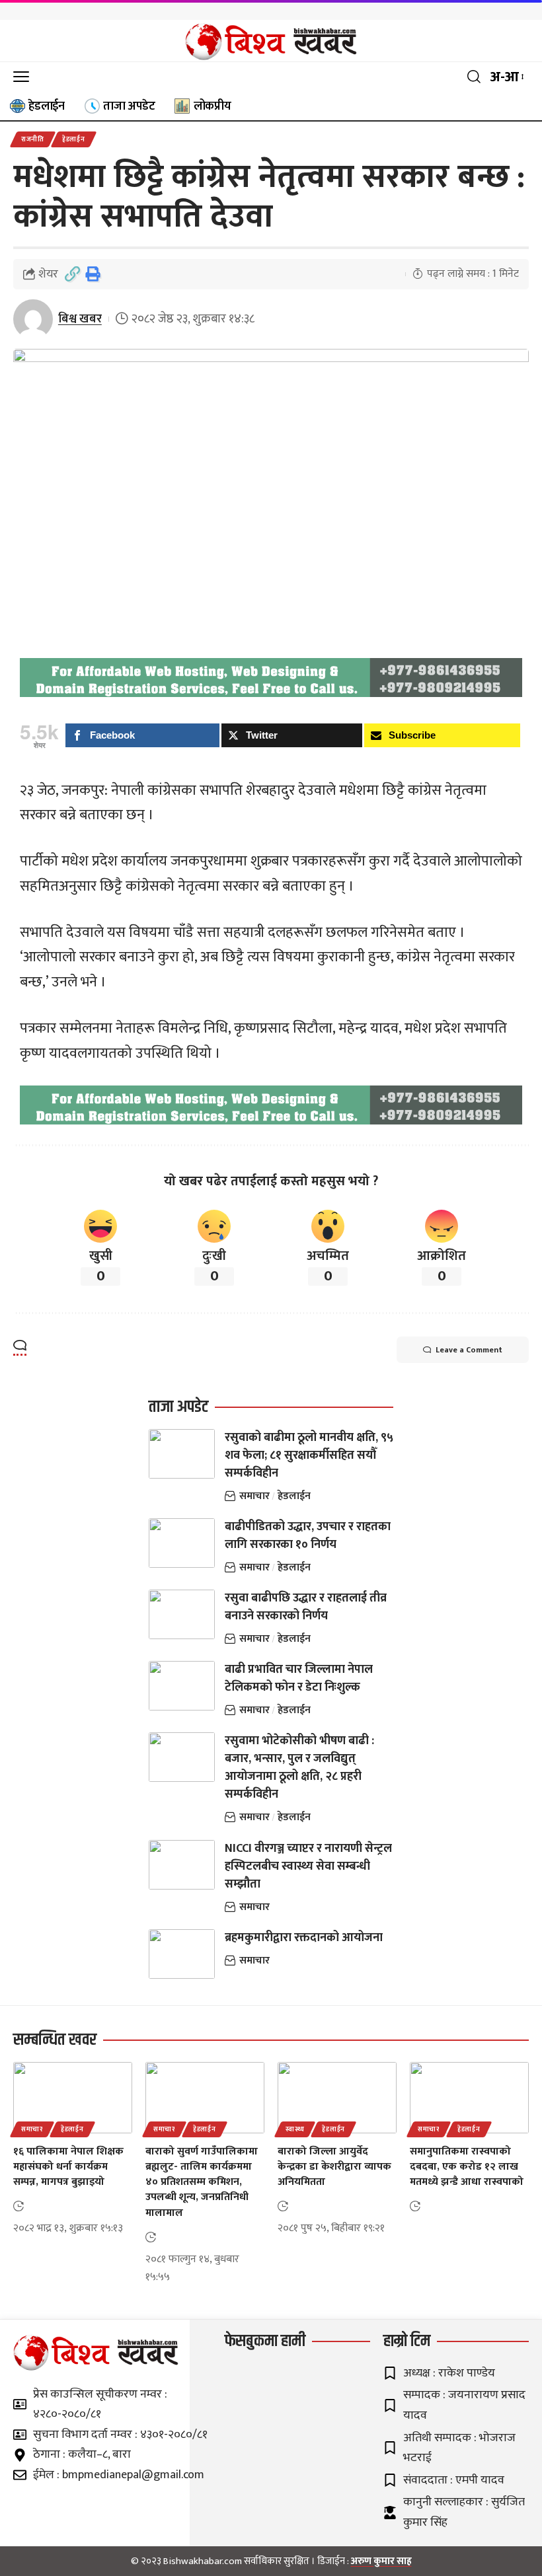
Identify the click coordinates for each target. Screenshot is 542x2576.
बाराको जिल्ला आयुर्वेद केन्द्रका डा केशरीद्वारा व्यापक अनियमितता (334, 2167)
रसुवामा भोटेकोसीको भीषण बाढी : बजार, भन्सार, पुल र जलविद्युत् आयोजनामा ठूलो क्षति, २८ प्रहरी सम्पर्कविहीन (299, 1768)
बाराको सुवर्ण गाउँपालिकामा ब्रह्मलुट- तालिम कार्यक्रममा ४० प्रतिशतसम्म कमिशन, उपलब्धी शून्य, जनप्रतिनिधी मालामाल (202, 2182)
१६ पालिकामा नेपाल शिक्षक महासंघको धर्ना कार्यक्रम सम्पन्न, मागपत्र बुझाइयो (68, 2167)
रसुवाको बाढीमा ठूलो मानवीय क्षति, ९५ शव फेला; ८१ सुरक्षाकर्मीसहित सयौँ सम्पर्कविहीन (309, 1455)
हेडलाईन (74, 139)
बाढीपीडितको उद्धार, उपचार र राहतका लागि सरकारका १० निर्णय (308, 1536)
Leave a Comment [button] (469, 1350)
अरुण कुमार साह (381, 2561)
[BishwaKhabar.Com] (271, 41)
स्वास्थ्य (295, 2129)
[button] (24, 77)
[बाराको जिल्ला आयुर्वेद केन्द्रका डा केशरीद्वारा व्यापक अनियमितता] (337, 2098)
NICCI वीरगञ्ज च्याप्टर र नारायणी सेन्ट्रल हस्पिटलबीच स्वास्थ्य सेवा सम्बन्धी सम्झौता (308, 1866)
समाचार (254, 1496)
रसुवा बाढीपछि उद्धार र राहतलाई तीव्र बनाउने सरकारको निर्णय (306, 1607)
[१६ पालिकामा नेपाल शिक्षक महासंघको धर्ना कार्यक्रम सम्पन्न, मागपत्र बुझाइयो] (73, 2098)
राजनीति (33, 139)
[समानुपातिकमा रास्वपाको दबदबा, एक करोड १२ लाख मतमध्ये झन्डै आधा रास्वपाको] (469, 2098)
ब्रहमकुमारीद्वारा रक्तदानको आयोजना (304, 1938)
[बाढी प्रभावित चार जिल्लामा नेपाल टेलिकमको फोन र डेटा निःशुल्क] (182, 1686)
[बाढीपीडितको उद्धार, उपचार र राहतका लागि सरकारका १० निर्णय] (182, 1543)
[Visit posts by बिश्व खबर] (33, 319)
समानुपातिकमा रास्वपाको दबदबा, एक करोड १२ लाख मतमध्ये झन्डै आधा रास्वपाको (467, 2167)
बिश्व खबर (80, 319)
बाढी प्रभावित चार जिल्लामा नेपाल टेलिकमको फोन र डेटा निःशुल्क (299, 1678)
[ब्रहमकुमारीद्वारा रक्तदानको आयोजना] (182, 1954)
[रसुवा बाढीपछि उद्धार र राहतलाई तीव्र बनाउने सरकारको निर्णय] (182, 1614)
